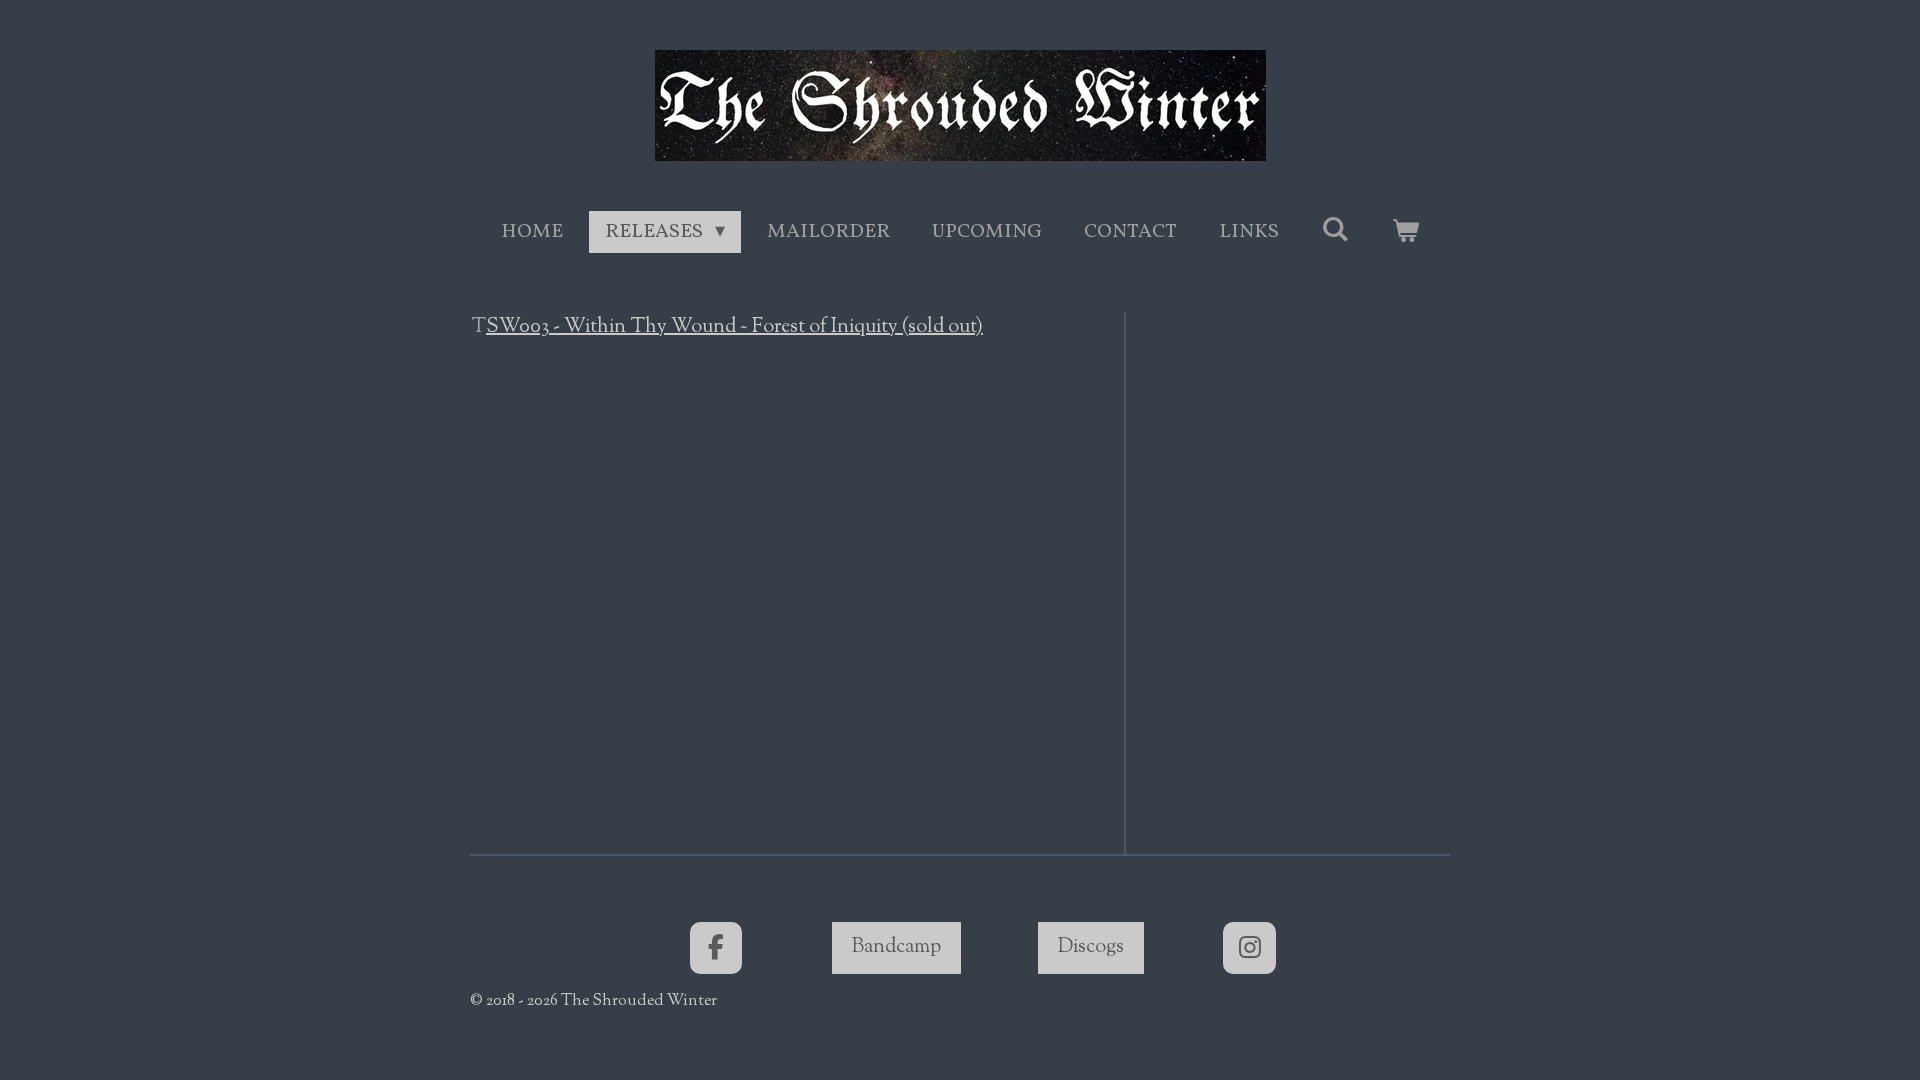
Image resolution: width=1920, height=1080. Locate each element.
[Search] (1335, 231)
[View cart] (1405, 232)
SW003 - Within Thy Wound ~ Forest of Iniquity (734, 327)
